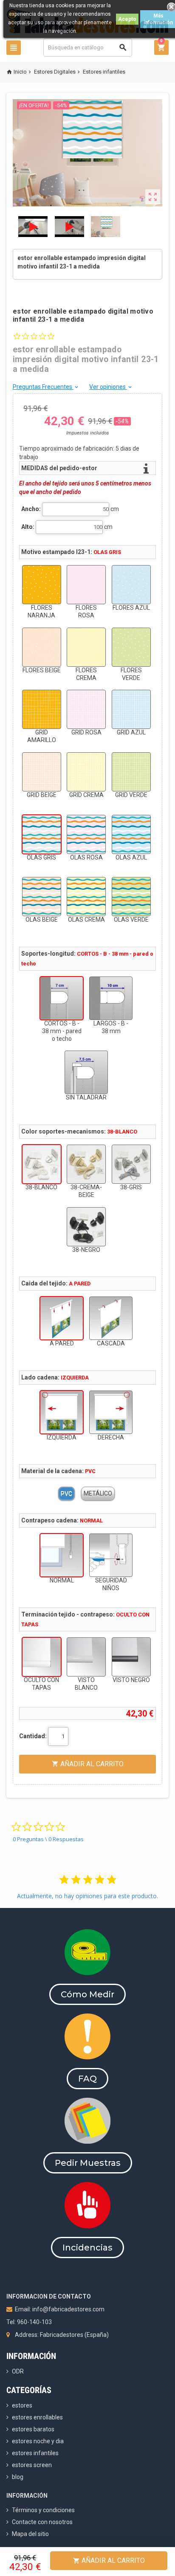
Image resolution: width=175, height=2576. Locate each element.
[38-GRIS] (131, 1164)
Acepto (127, 19)
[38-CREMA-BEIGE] (86, 1164)
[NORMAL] (62, 1555)
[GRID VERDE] (131, 772)
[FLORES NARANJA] (42, 585)
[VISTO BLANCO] (86, 1657)
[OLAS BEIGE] (42, 897)
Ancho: (31, 509)
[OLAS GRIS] (42, 834)
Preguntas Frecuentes (46, 387)
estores (22, 2405)
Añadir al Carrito (109, 2560)
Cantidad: (33, 1736)
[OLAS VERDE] (131, 897)
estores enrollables (37, 2417)
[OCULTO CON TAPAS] (42, 1657)
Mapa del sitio (30, 2534)
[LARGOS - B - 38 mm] (111, 998)
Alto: (28, 527)
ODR (18, 2371)
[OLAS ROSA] (86, 834)
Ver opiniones (111, 387)
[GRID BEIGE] (42, 772)
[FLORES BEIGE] (42, 647)
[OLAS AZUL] (131, 834)
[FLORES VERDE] (131, 647)
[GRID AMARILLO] (42, 709)
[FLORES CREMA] (86, 647)
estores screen (32, 2465)
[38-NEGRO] (86, 1227)
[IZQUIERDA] (62, 1412)
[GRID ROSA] (86, 709)
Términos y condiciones (43, 2510)
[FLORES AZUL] (131, 585)
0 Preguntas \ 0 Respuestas (48, 1839)
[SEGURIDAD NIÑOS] (111, 1555)
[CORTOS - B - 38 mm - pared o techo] (62, 998)
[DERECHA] (111, 1412)
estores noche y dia (38, 2441)
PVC (66, 1494)
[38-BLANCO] (42, 1164)
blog (18, 2477)
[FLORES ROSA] (86, 585)
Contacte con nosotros (42, 2522)
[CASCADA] (111, 1318)
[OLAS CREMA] (86, 897)
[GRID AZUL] (131, 709)
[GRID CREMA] (86, 772)
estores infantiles (35, 2453)
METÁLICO (98, 1494)
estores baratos (33, 2429)
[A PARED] (62, 1318)
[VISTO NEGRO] (131, 1657)
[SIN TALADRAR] (86, 1072)
